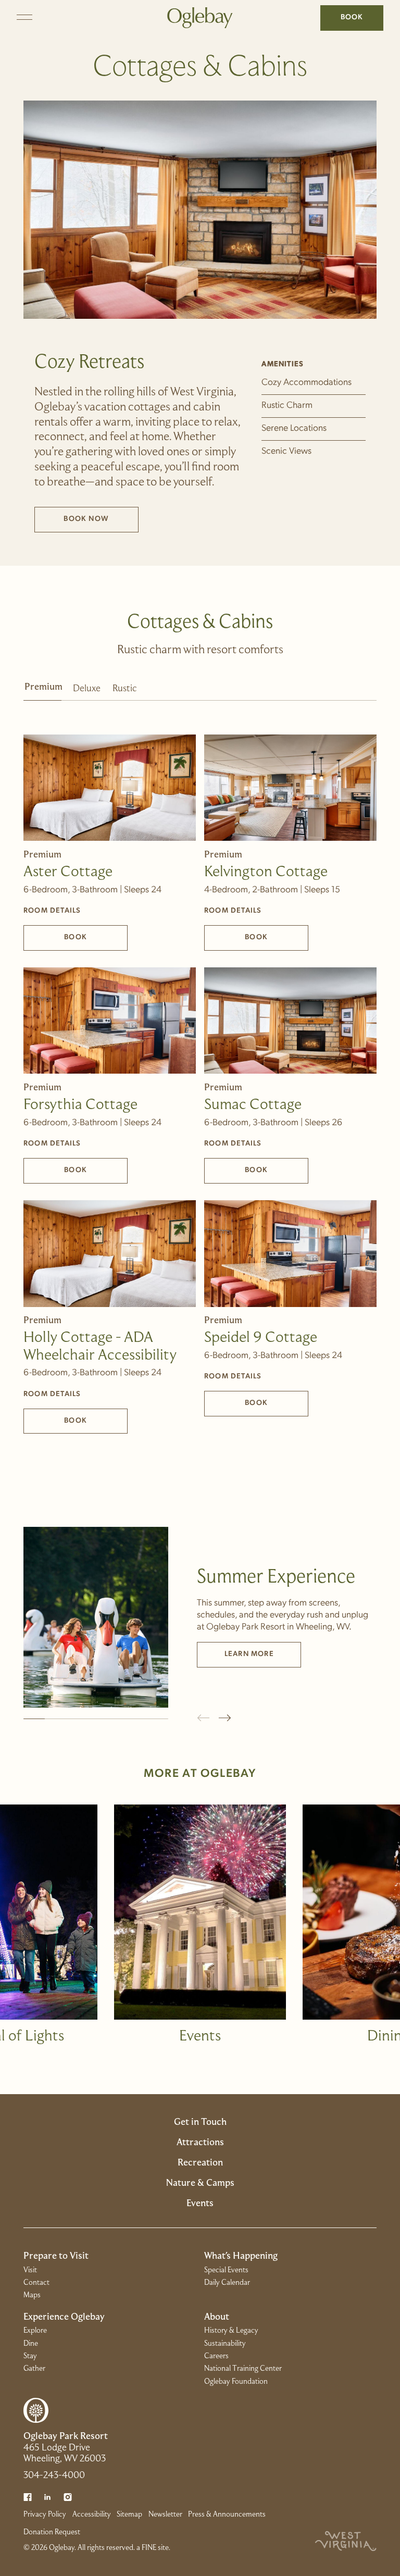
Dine (31, 2344)
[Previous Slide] (203, 1718)
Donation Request (52, 2532)
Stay (30, 2356)
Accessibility (92, 2515)
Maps (32, 2295)
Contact (36, 2283)
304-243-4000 (54, 2476)
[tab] (42, 692)
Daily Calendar (227, 2283)
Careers (216, 2356)
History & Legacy (231, 2331)
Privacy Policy (45, 2515)
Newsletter (165, 2515)
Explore (35, 2331)
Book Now (101, 521)
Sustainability (225, 2344)
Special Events (226, 2270)
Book (352, 17)
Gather (34, 2369)
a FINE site (153, 2548)
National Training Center (243, 2369)
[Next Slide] (225, 1718)
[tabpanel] (200, 1067)
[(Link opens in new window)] (28, 2497)
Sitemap (129, 2515)
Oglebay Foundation (236, 2382)
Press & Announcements (227, 2515)
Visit (30, 2270)
